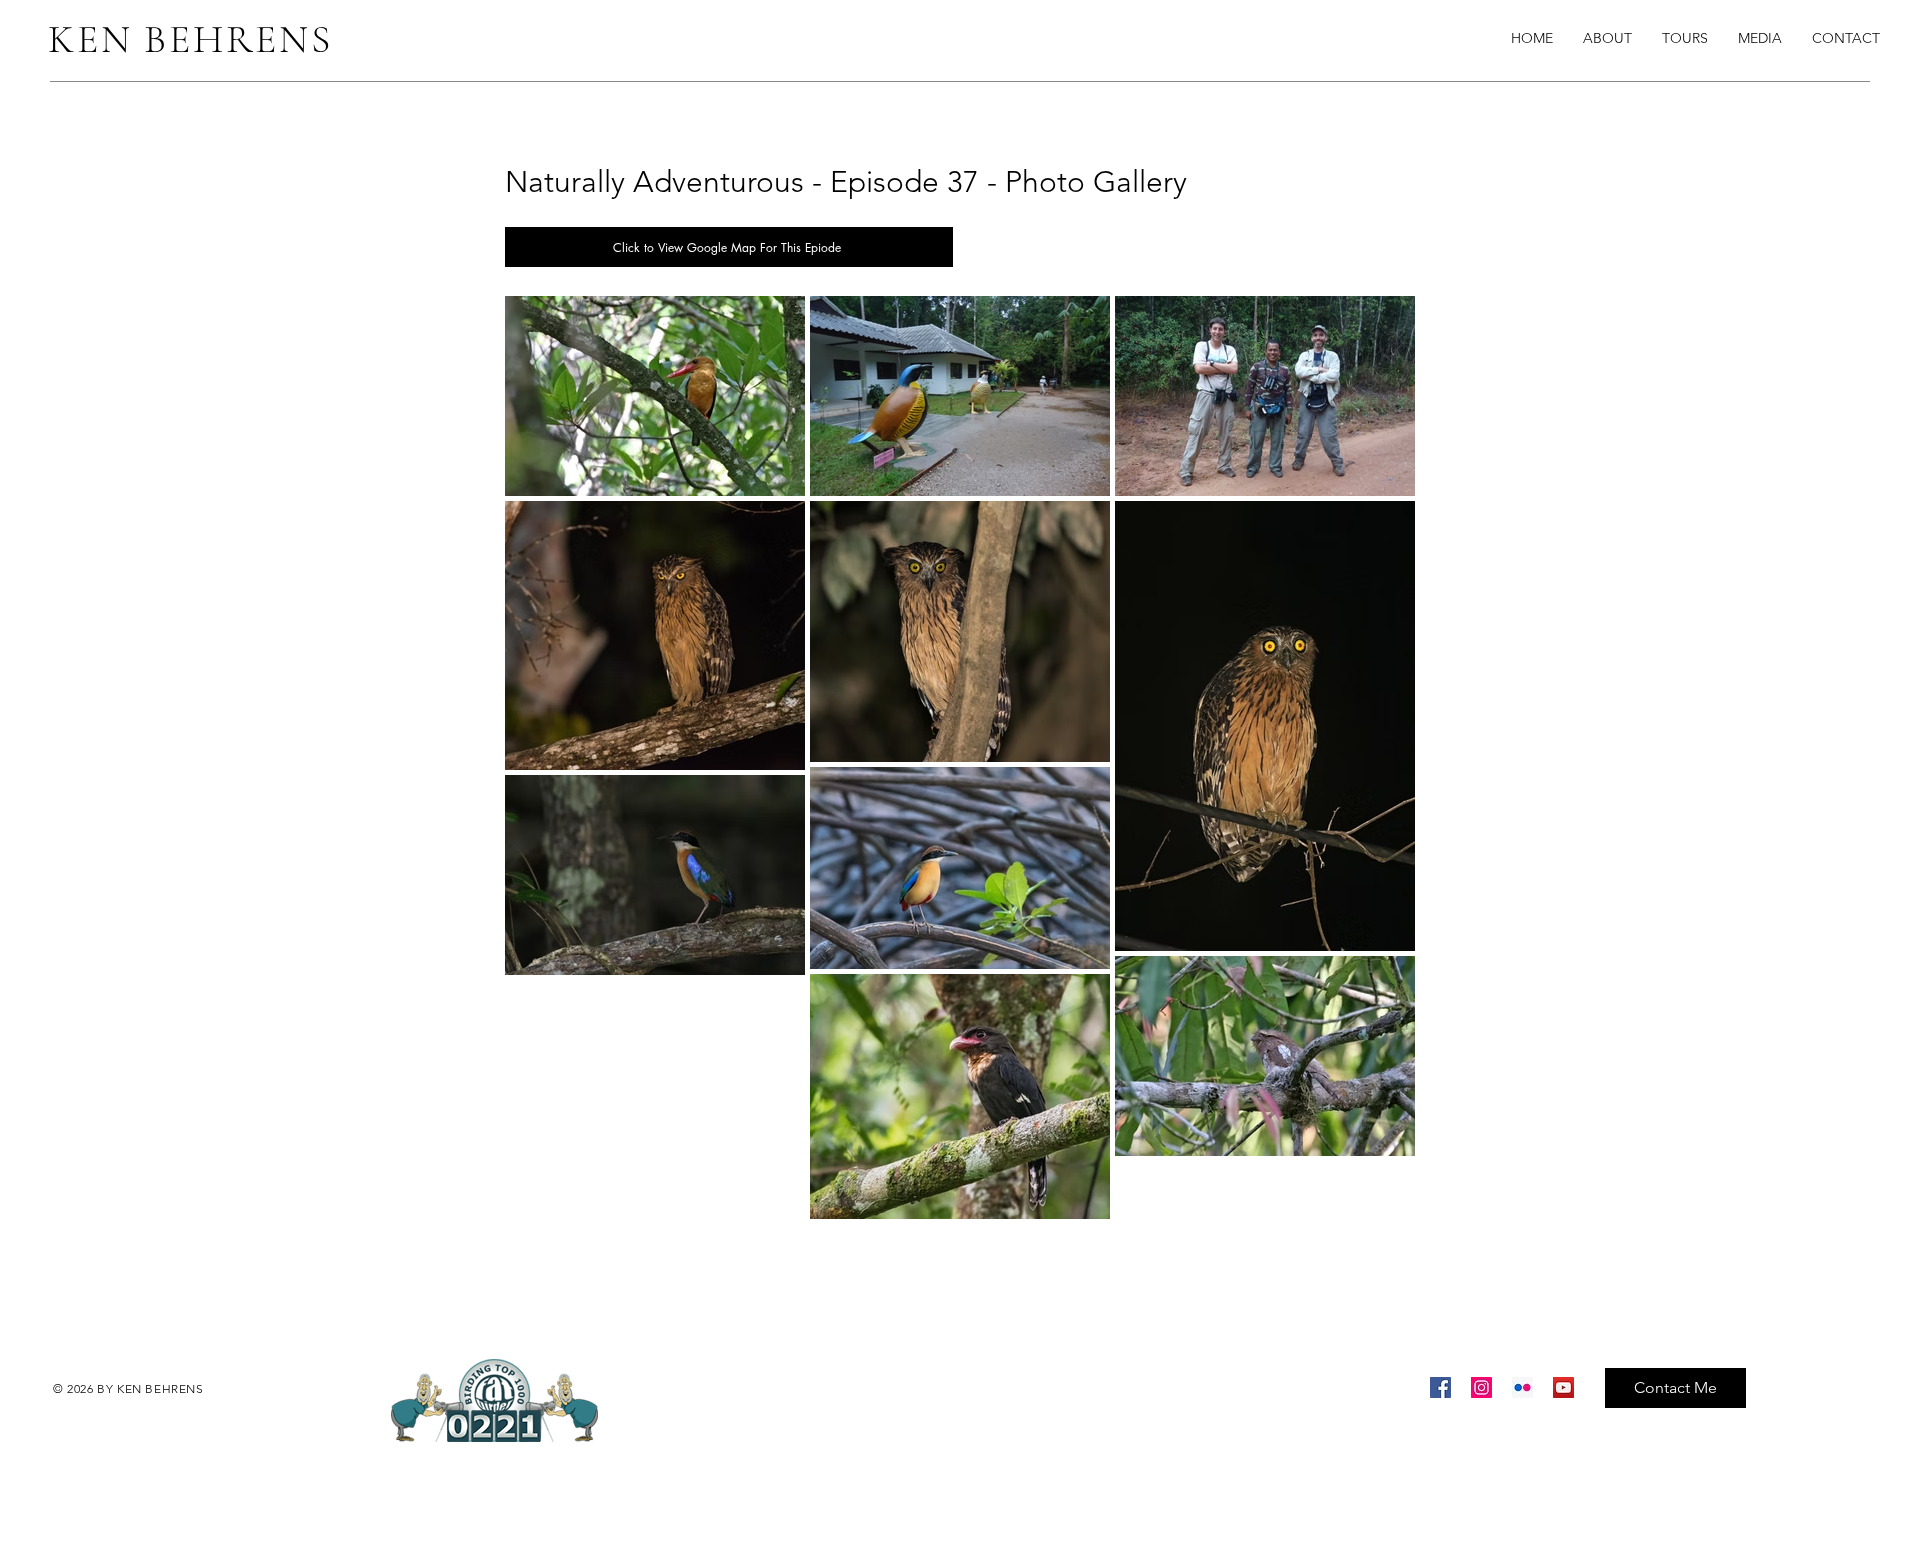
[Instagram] (1481, 1387)
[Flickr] (1522, 1387)
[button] (1760, 38)
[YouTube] (1563, 1387)
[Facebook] (1440, 1387)
